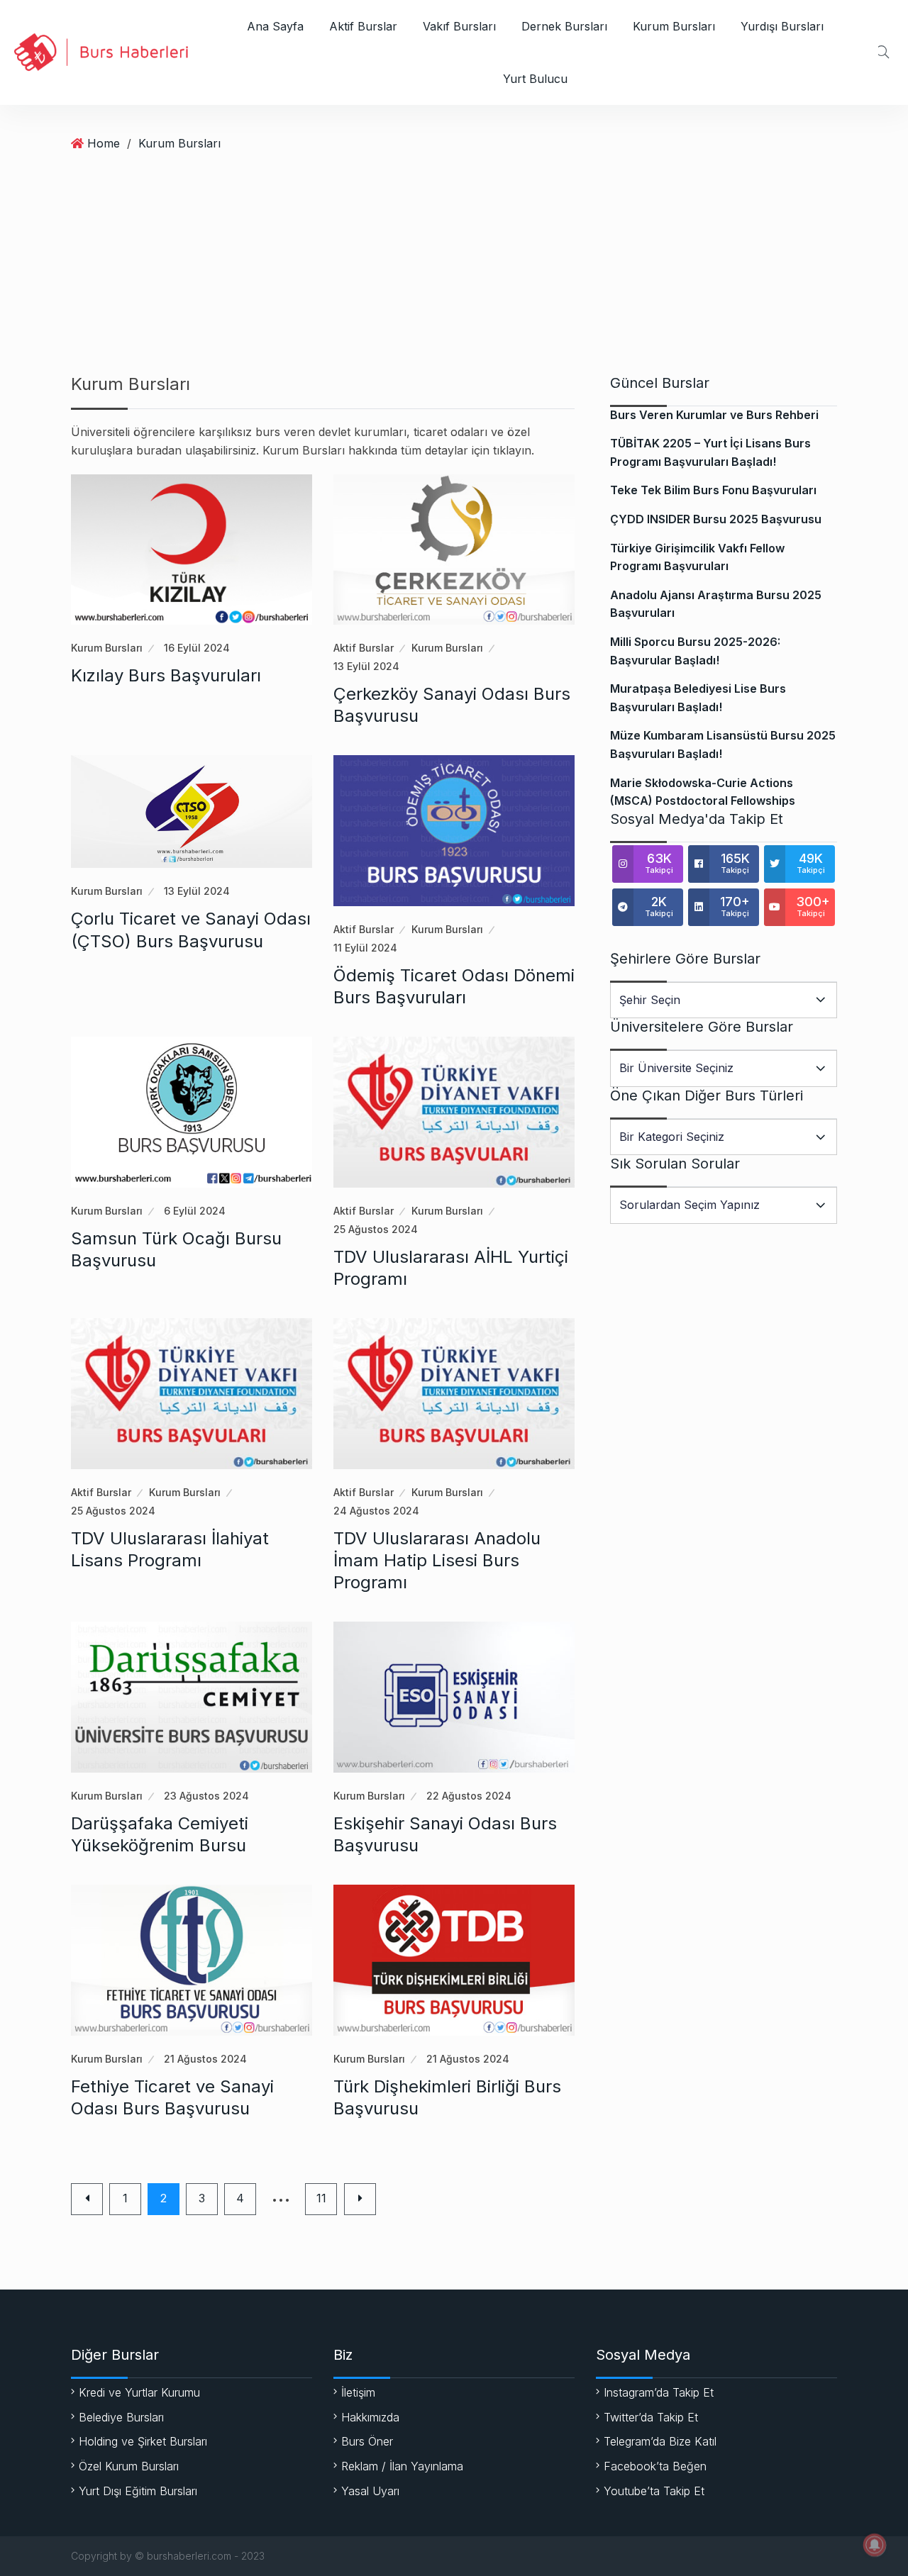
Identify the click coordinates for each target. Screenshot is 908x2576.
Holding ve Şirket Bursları (143, 2441)
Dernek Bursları (564, 26)
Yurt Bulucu (535, 79)
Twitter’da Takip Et (651, 2417)
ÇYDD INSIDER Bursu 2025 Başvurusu (716, 519)
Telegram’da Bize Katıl (660, 2441)
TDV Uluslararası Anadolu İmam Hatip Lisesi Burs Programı (437, 1560)
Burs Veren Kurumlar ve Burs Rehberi (714, 415)
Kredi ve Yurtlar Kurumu (139, 2392)
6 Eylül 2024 (195, 1211)
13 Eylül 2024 (366, 666)
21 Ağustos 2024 (205, 2059)
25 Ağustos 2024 (376, 1229)
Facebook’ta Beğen (655, 2466)
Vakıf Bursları (459, 26)
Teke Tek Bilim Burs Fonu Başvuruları (713, 490)
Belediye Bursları (121, 2417)
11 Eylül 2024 (365, 948)
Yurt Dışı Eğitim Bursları (138, 2491)
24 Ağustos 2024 (376, 1511)
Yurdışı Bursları (782, 26)
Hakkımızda (370, 2417)
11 (321, 2198)
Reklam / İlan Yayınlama (402, 2466)
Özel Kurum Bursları (129, 2466)
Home (104, 143)
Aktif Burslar (363, 26)
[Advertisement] (454, 268)
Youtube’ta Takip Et (654, 2491)
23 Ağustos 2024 (206, 1796)
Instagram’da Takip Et (659, 2392)
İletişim (358, 2392)
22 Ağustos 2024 (469, 1796)
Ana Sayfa (275, 26)
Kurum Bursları (674, 26)
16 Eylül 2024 (197, 648)
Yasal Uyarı (370, 2491)
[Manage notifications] (875, 2545)
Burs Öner (367, 2441)
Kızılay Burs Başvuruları (166, 675)
